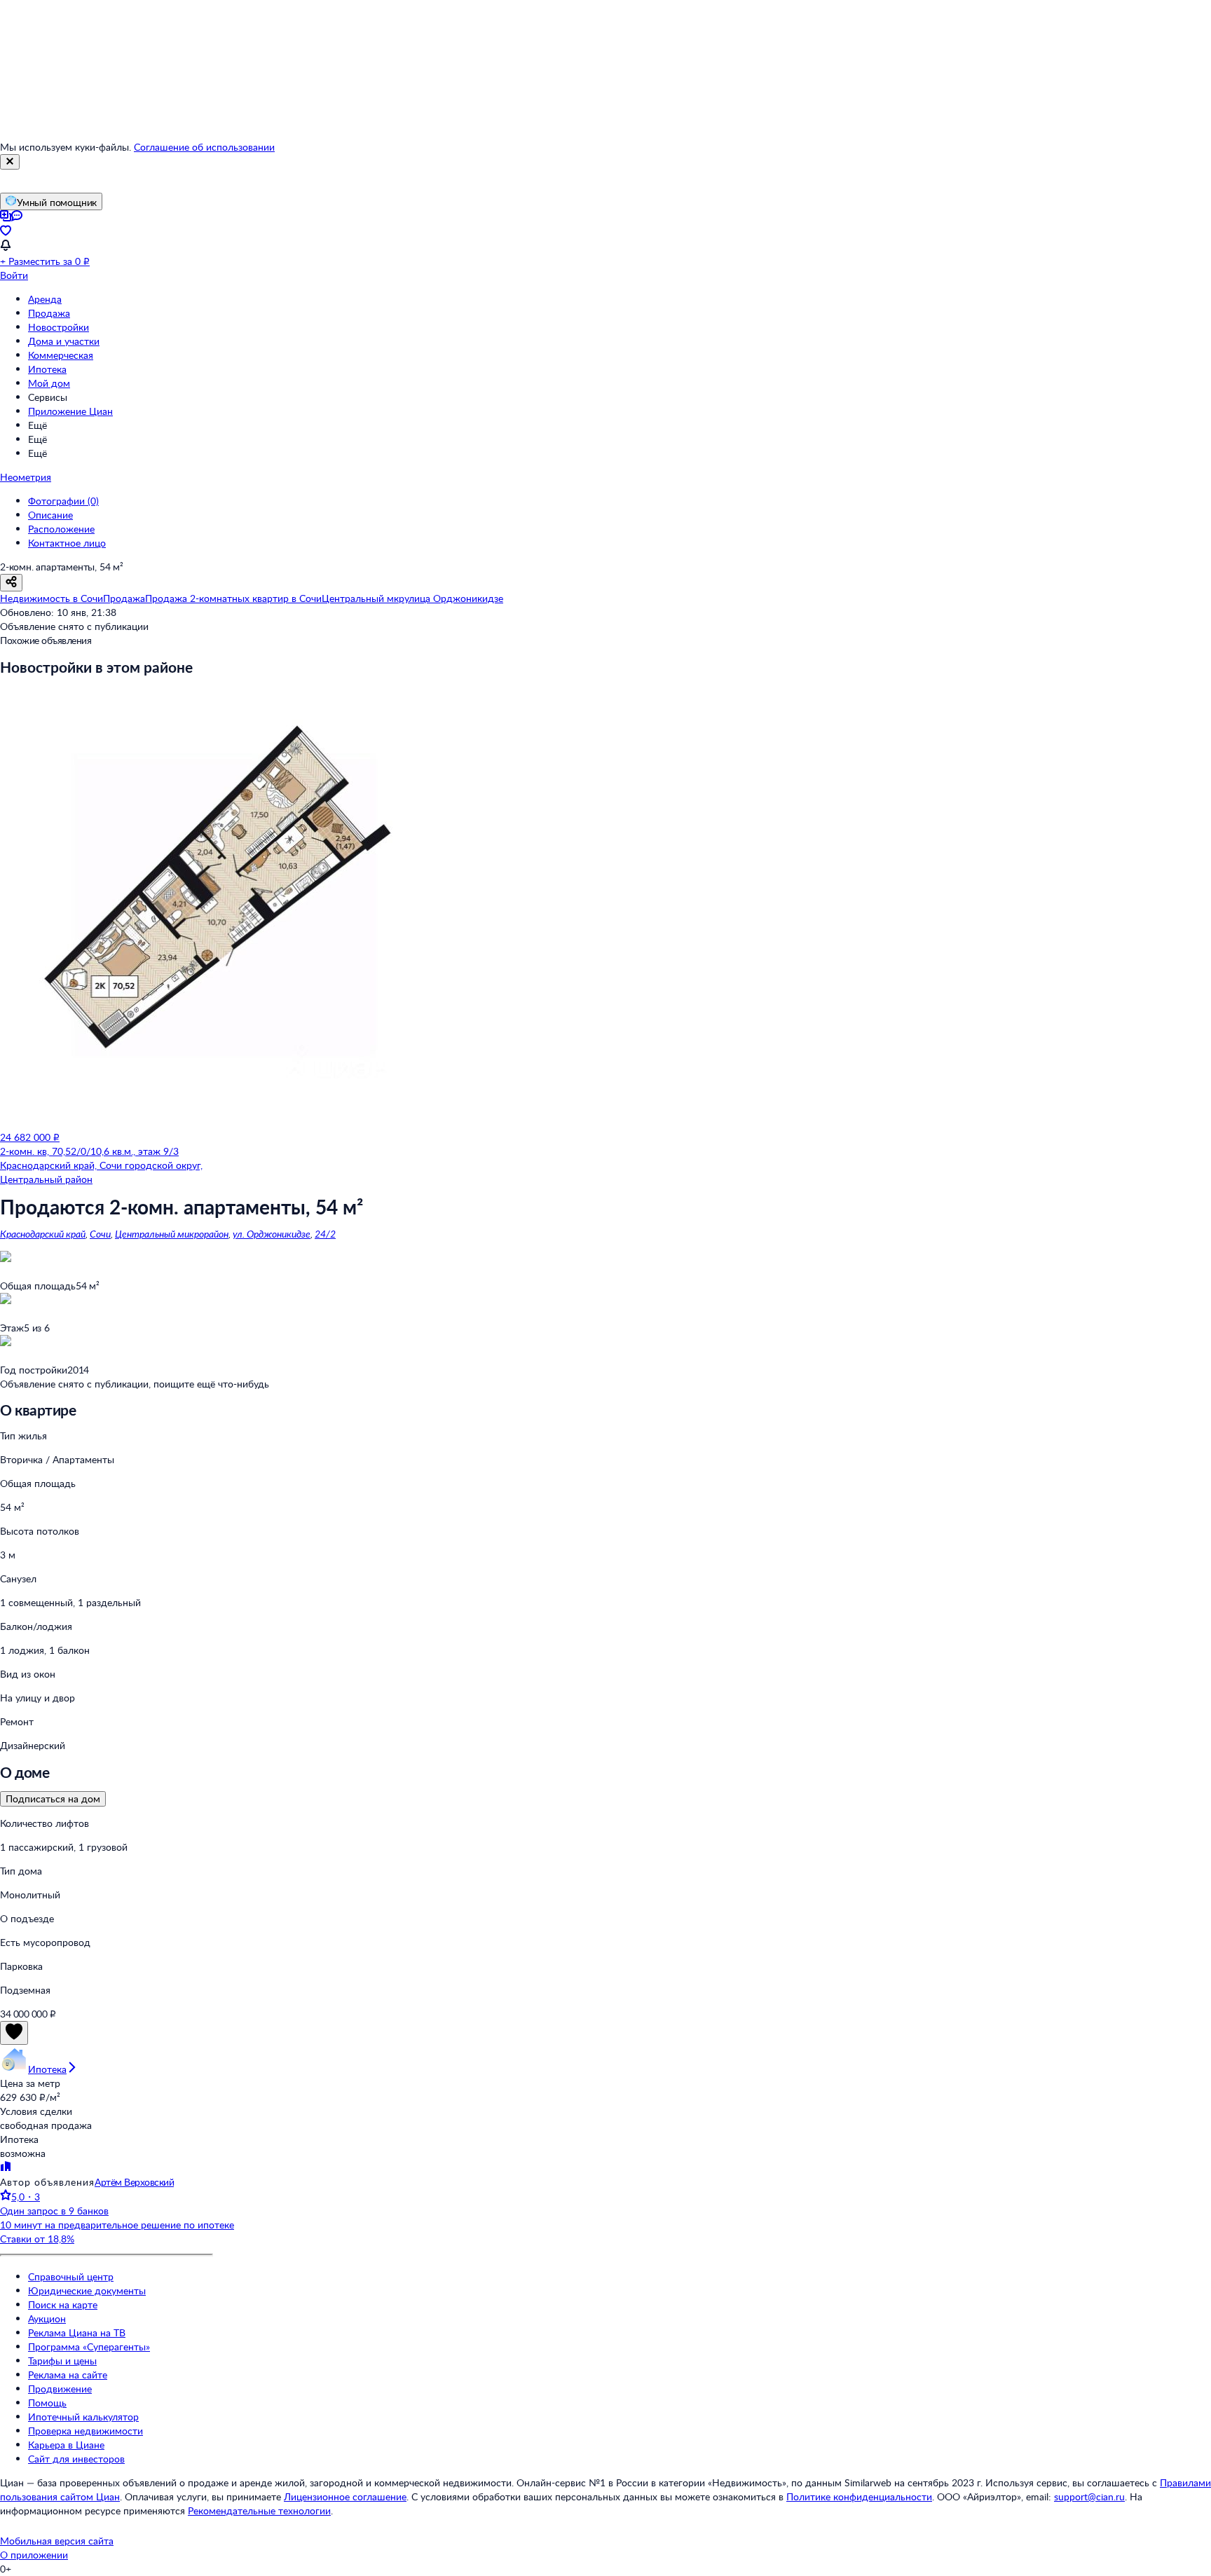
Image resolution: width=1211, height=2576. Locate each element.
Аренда (45, 299)
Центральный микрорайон (172, 1234)
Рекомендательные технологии (259, 2510)
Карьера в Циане (66, 2445)
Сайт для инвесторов (76, 2459)
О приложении (34, 2555)
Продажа (49, 313)
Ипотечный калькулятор (83, 2417)
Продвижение (60, 2389)
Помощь (47, 2403)
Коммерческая (61, 355)
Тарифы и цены (62, 2361)
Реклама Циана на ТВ (77, 2332)
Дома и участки (64, 341)
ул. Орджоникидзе (272, 1234)
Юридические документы (87, 2290)
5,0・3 (26, 2197)
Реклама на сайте (68, 2375)
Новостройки (59, 327)
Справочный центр (71, 2276)
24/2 (325, 1234)
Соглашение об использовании (204, 147)
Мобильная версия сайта (57, 2541)
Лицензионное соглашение (345, 2496)
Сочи (100, 1234)
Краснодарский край (43, 1234)
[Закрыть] (10, 162)
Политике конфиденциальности (859, 2496)
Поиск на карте (63, 2304)
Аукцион (47, 2318)
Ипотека (47, 369)
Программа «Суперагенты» (89, 2347)
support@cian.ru (1089, 2496)
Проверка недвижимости (85, 2431)
